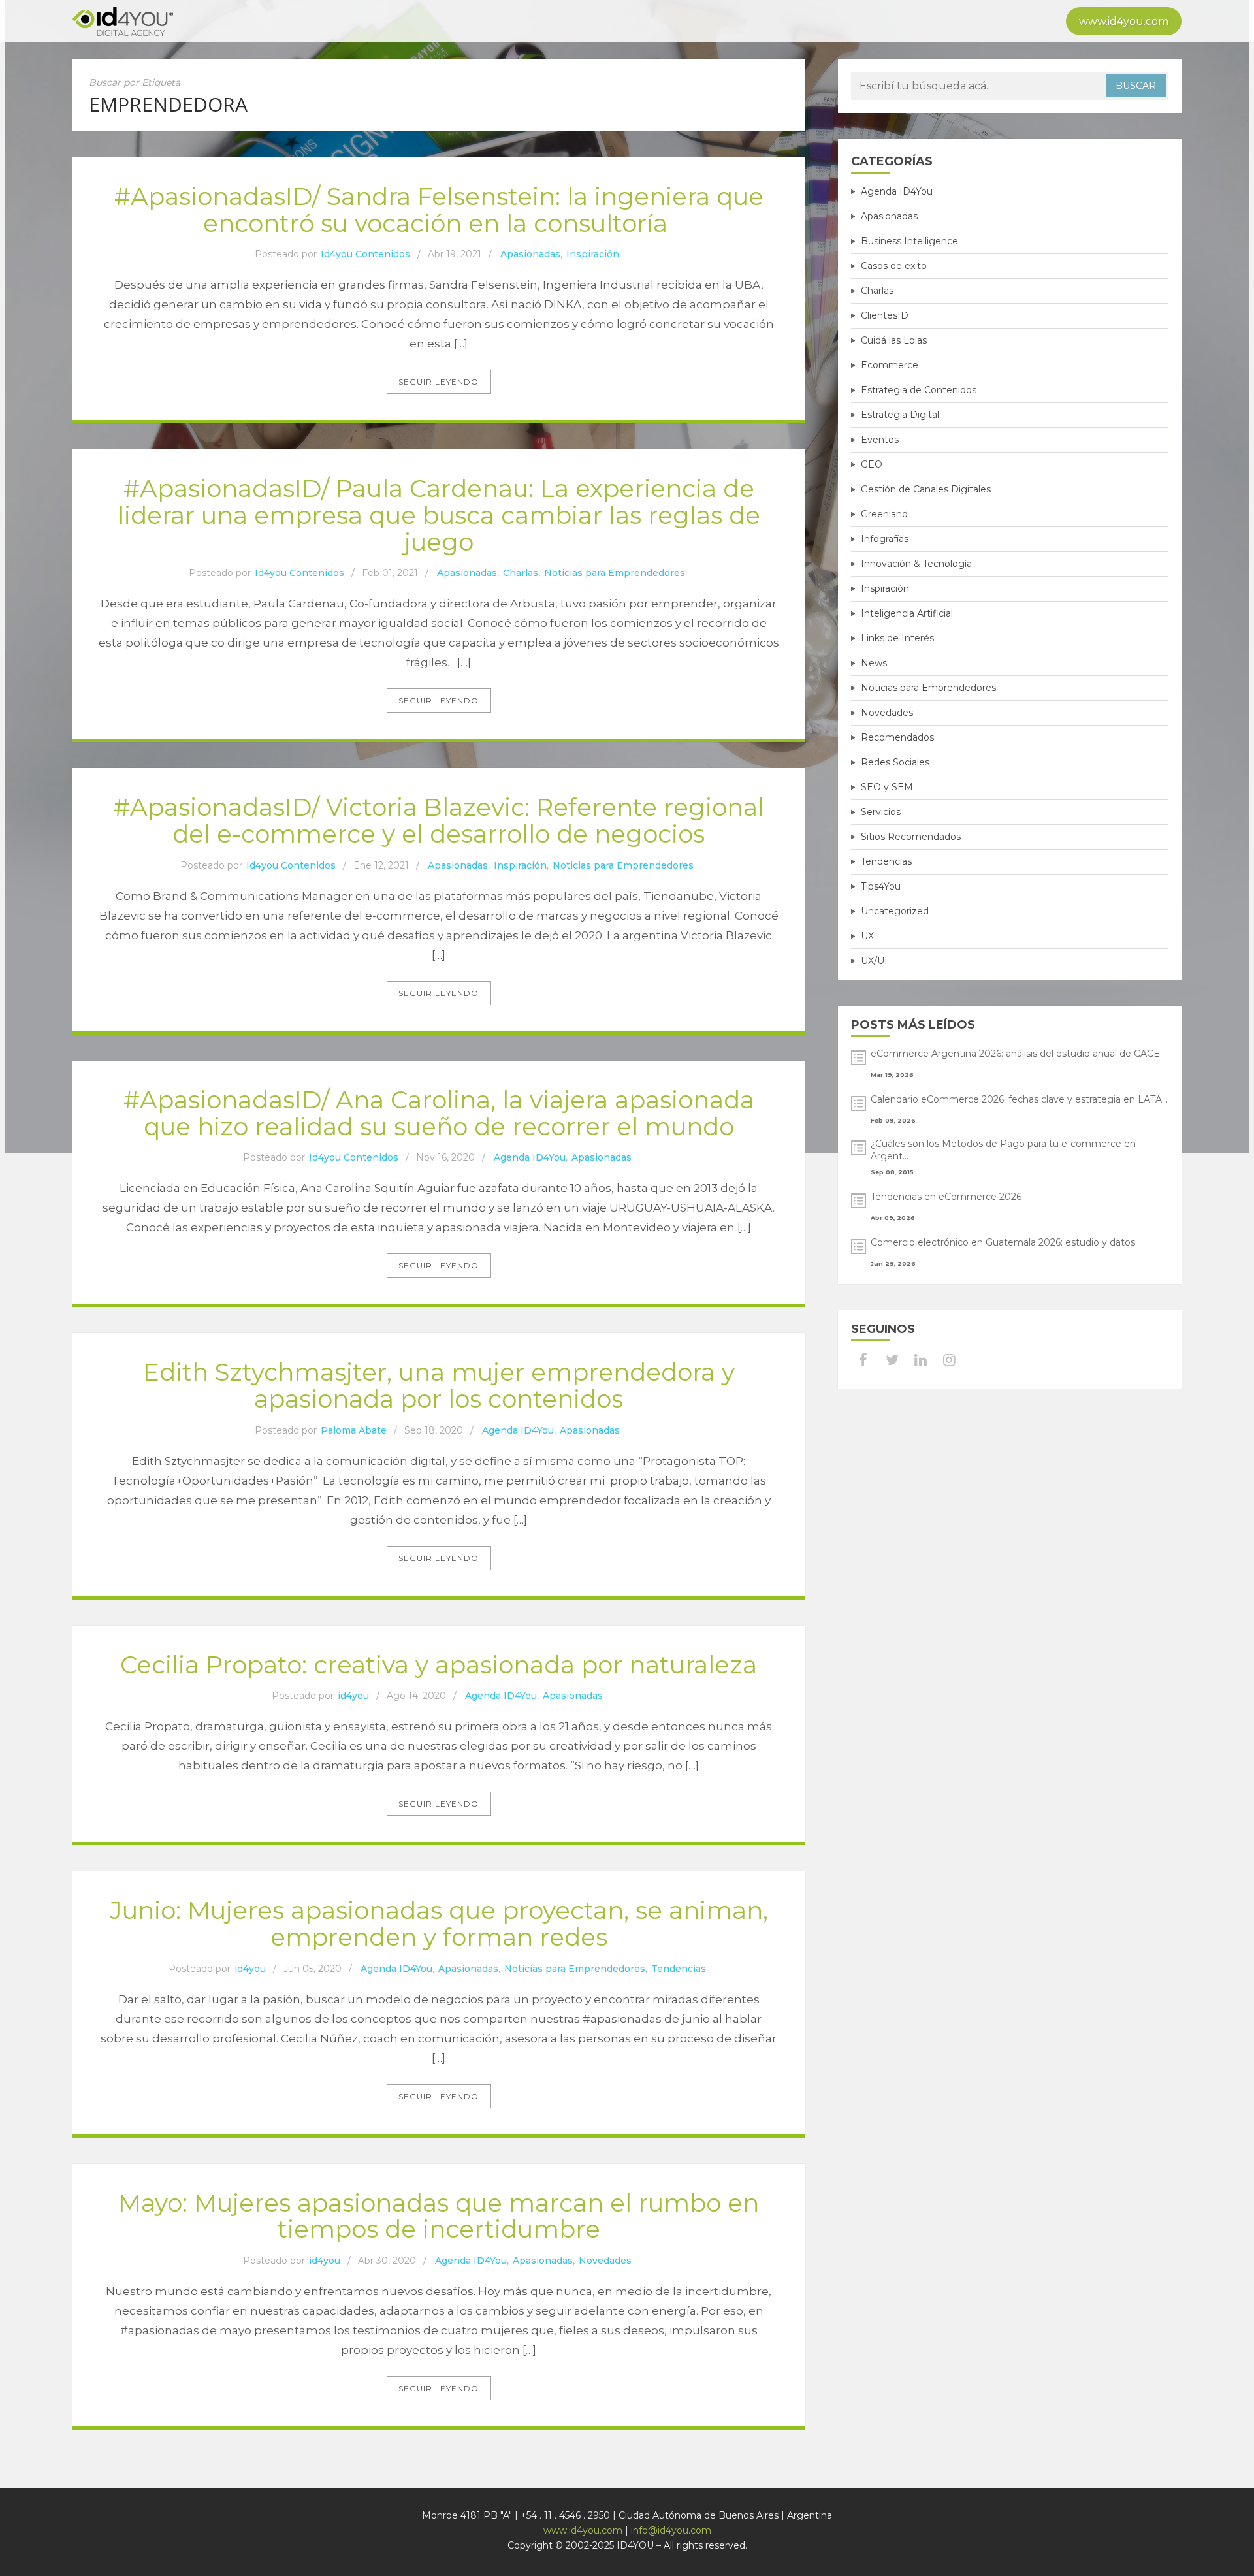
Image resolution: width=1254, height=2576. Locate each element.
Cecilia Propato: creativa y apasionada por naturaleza (439, 1665)
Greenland (884, 514)
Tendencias (679, 1969)
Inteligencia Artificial (907, 613)
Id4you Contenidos (365, 254)
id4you (353, 1696)
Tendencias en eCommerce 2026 (946, 1197)
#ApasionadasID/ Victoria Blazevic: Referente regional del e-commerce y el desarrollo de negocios (439, 820)
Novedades (605, 2261)
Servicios (881, 812)
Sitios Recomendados (911, 837)
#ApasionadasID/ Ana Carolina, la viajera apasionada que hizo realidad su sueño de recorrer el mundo (439, 1113)
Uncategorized (895, 911)
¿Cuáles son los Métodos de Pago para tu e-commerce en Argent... (1003, 1150)
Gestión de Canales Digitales (926, 489)
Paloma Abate (354, 1430)
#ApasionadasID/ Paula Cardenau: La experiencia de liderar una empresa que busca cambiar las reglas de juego (439, 515)
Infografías (885, 539)
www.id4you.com (1124, 21)
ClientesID (885, 315)
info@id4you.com (671, 2530)
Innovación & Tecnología (916, 564)
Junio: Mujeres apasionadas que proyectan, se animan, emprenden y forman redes (439, 1924)
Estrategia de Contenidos (919, 390)
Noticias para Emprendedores (615, 573)
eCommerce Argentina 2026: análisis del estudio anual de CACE (1015, 1054)
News (874, 663)
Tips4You (881, 886)
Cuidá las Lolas (894, 340)
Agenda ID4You (530, 1157)
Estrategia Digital (900, 415)
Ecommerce (890, 365)
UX (867, 936)
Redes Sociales (895, 762)
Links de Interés (897, 638)
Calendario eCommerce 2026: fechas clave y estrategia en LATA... (1019, 1099)
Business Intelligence (909, 241)
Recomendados (897, 737)
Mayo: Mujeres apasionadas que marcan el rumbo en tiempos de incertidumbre (439, 2216)
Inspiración (593, 254)
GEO (872, 464)
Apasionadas (530, 254)
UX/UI (874, 961)
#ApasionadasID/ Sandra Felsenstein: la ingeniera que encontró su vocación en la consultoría (439, 210)
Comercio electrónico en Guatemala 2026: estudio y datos (1003, 1242)
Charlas (521, 573)
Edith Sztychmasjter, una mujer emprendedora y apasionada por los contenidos (439, 1385)
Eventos (880, 440)
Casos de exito (894, 266)
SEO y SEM (887, 787)
